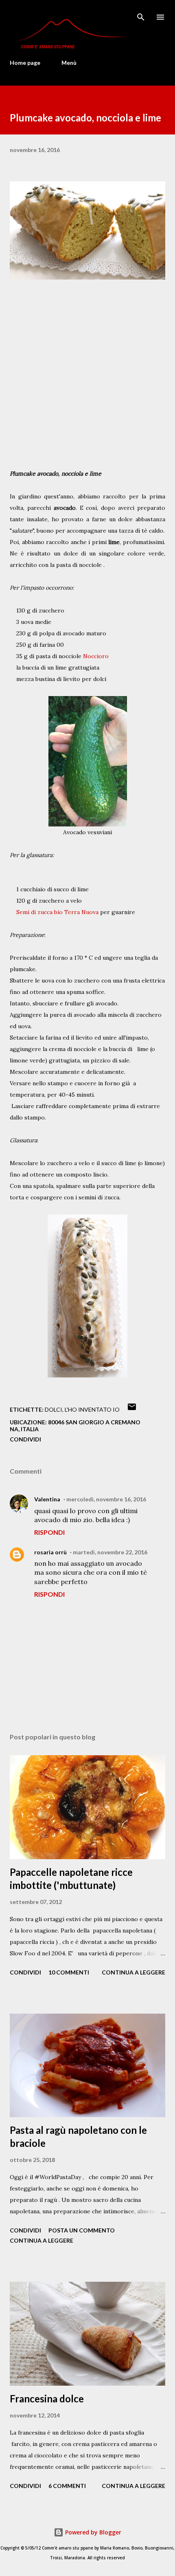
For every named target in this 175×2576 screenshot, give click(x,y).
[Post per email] (132, 1409)
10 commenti (69, 1972)
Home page (25, 63)
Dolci (54, 1409)
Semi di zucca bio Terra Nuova (57, 912)
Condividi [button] (25, 1439)
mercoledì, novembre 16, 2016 (106, 1499)
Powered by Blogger (92, 2532)
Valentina (47, 1499)
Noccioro (96, 656)
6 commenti (67, 2486)
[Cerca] (141, 15)
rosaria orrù (50, 1552)
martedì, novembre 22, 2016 (110, 1552)
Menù (69, 63)
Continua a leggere (133, 1972)
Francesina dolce (47, 2399)
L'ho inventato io (92, 1409)
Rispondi (49, 1532)
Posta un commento (82, 2230)
